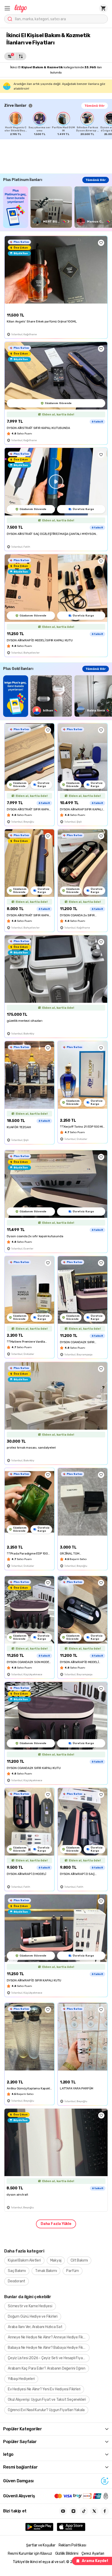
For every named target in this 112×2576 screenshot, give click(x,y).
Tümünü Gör (95, 106)
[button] (7, 8)
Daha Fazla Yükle (56, 2224)
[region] (58, 124)
